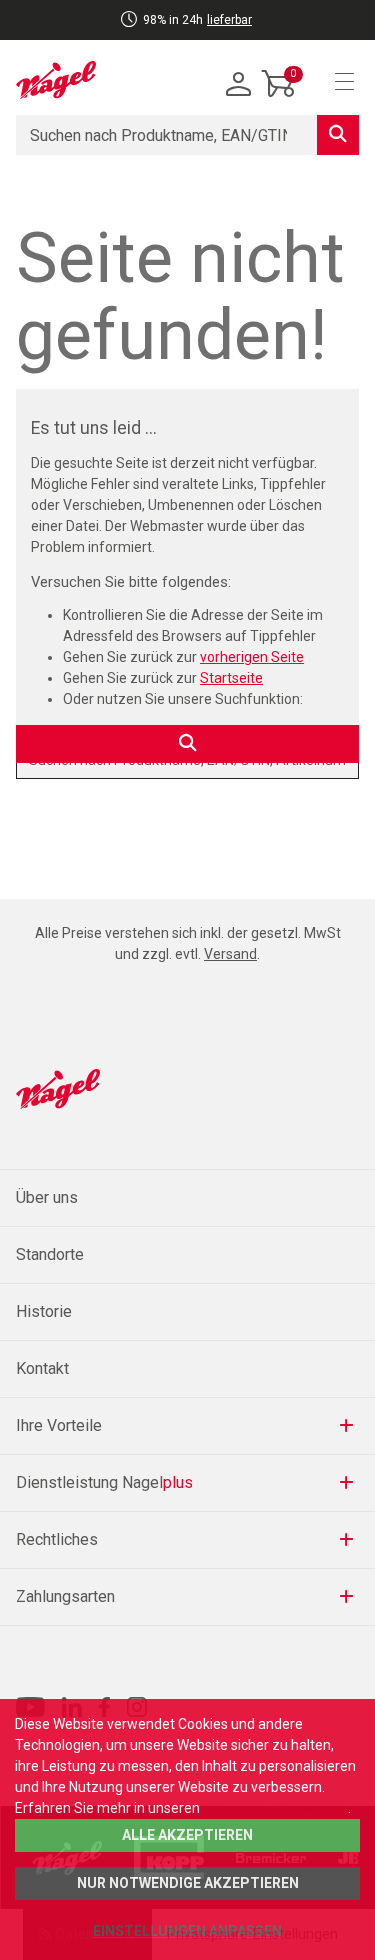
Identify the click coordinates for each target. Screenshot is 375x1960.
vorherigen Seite (252, 657)
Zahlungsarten (65, 1596)
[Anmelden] (239, 85)
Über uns (47, 1197)
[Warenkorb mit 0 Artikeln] (279, 99)
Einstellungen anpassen (187, 1931)
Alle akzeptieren (187, 1835)
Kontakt (42, 1368)
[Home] (56, 80)
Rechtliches (57, 1539)
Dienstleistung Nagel (104, 1482)
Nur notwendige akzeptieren (188, 1883)
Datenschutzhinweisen (275, 1808)
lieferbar (229, 20)
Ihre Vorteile (59, 1425)
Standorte (50, 1254)
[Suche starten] (338, 135)
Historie (44, 1311)
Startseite (231, 678)
